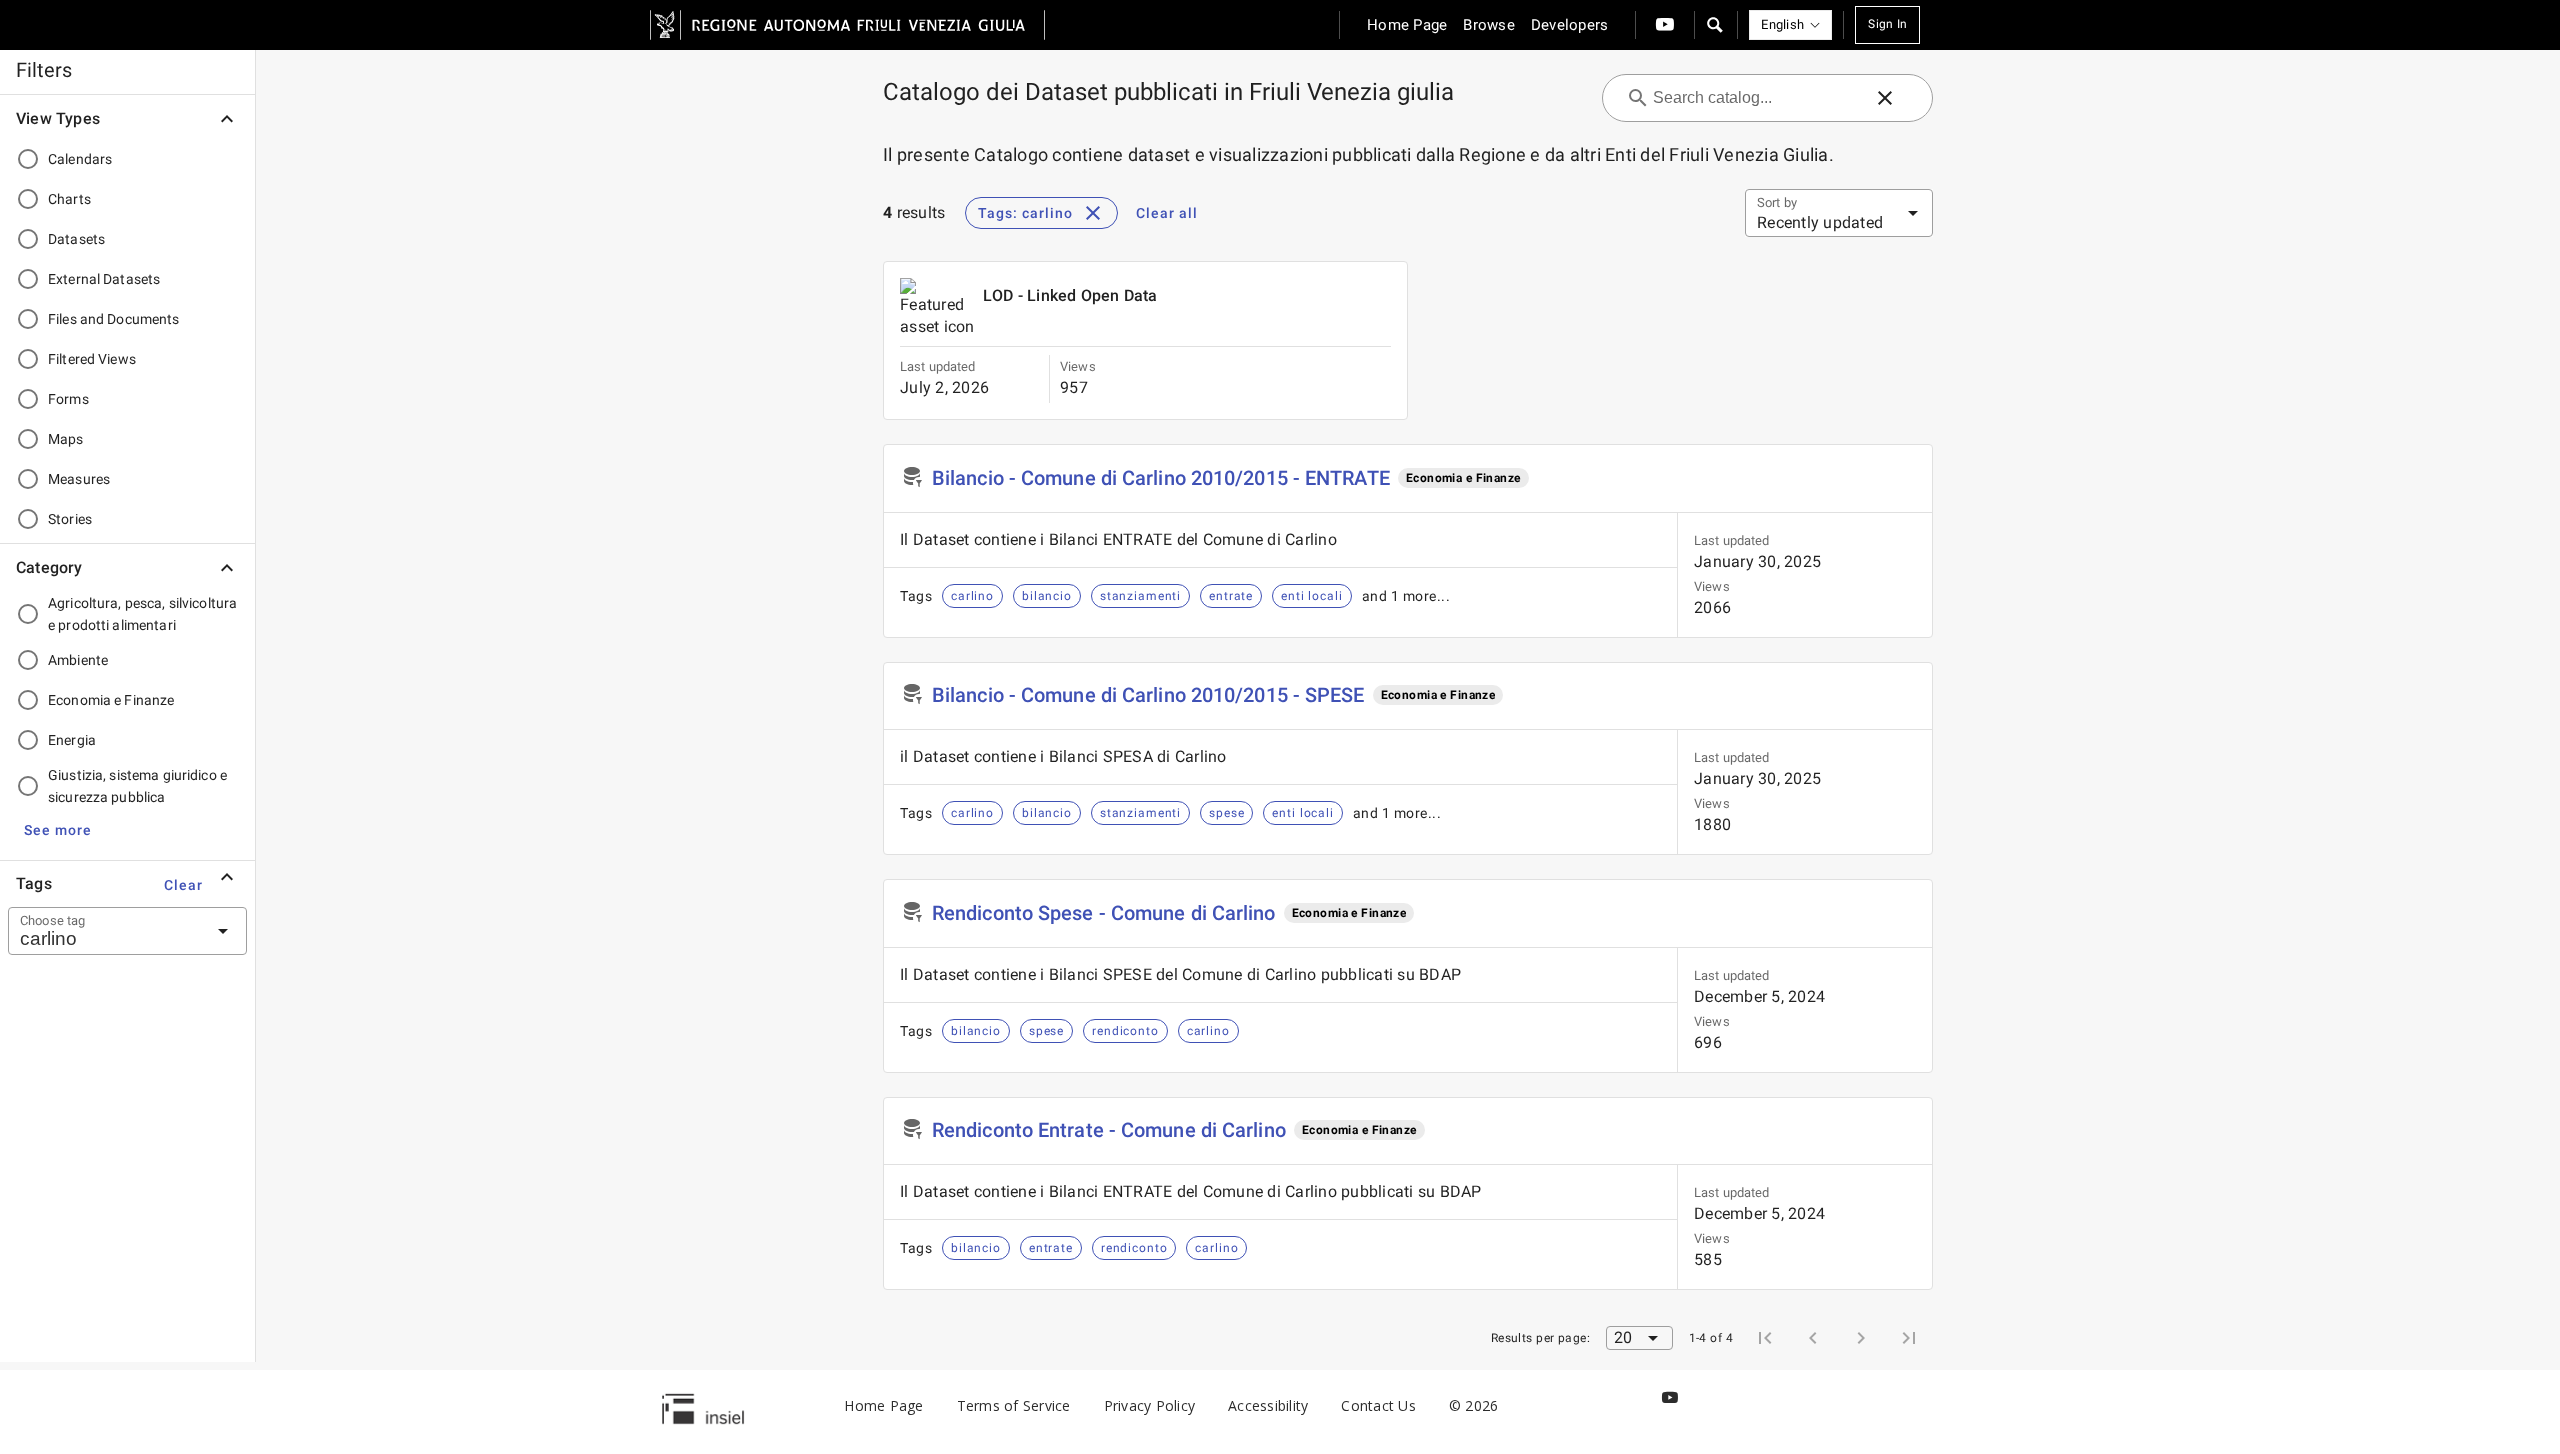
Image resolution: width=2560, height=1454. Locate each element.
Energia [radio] (72, 740)
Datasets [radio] (76, 239)
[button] (1714, 25)
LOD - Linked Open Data (1070, 295)
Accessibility (1268, 1405)
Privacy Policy (1150, 1405)
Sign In (1887, 24)
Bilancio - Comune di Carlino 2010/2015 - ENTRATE (1161, 478)
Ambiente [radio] (78, 660)
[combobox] (103, 931)
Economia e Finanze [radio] (111, 700)
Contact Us (1378, 1405)
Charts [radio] (69, 199)
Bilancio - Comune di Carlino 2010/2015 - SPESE (1148, 695)
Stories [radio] (70, 519)
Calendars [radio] (80, 159)
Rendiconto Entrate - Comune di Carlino (1109, 1130)
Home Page (883, 1405)
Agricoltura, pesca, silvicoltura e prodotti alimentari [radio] (142, 614)
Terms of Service (1014, 1405)
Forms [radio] (68, 399)
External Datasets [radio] (104, 279)
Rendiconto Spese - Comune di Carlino (1104, 913)
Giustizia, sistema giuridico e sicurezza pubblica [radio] (137, 786)
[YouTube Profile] (1665, 25)
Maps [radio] (66, 439)
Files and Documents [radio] (114, 319)
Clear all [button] (1167, 213)
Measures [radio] (79, 479)
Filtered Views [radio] (92, 359)
